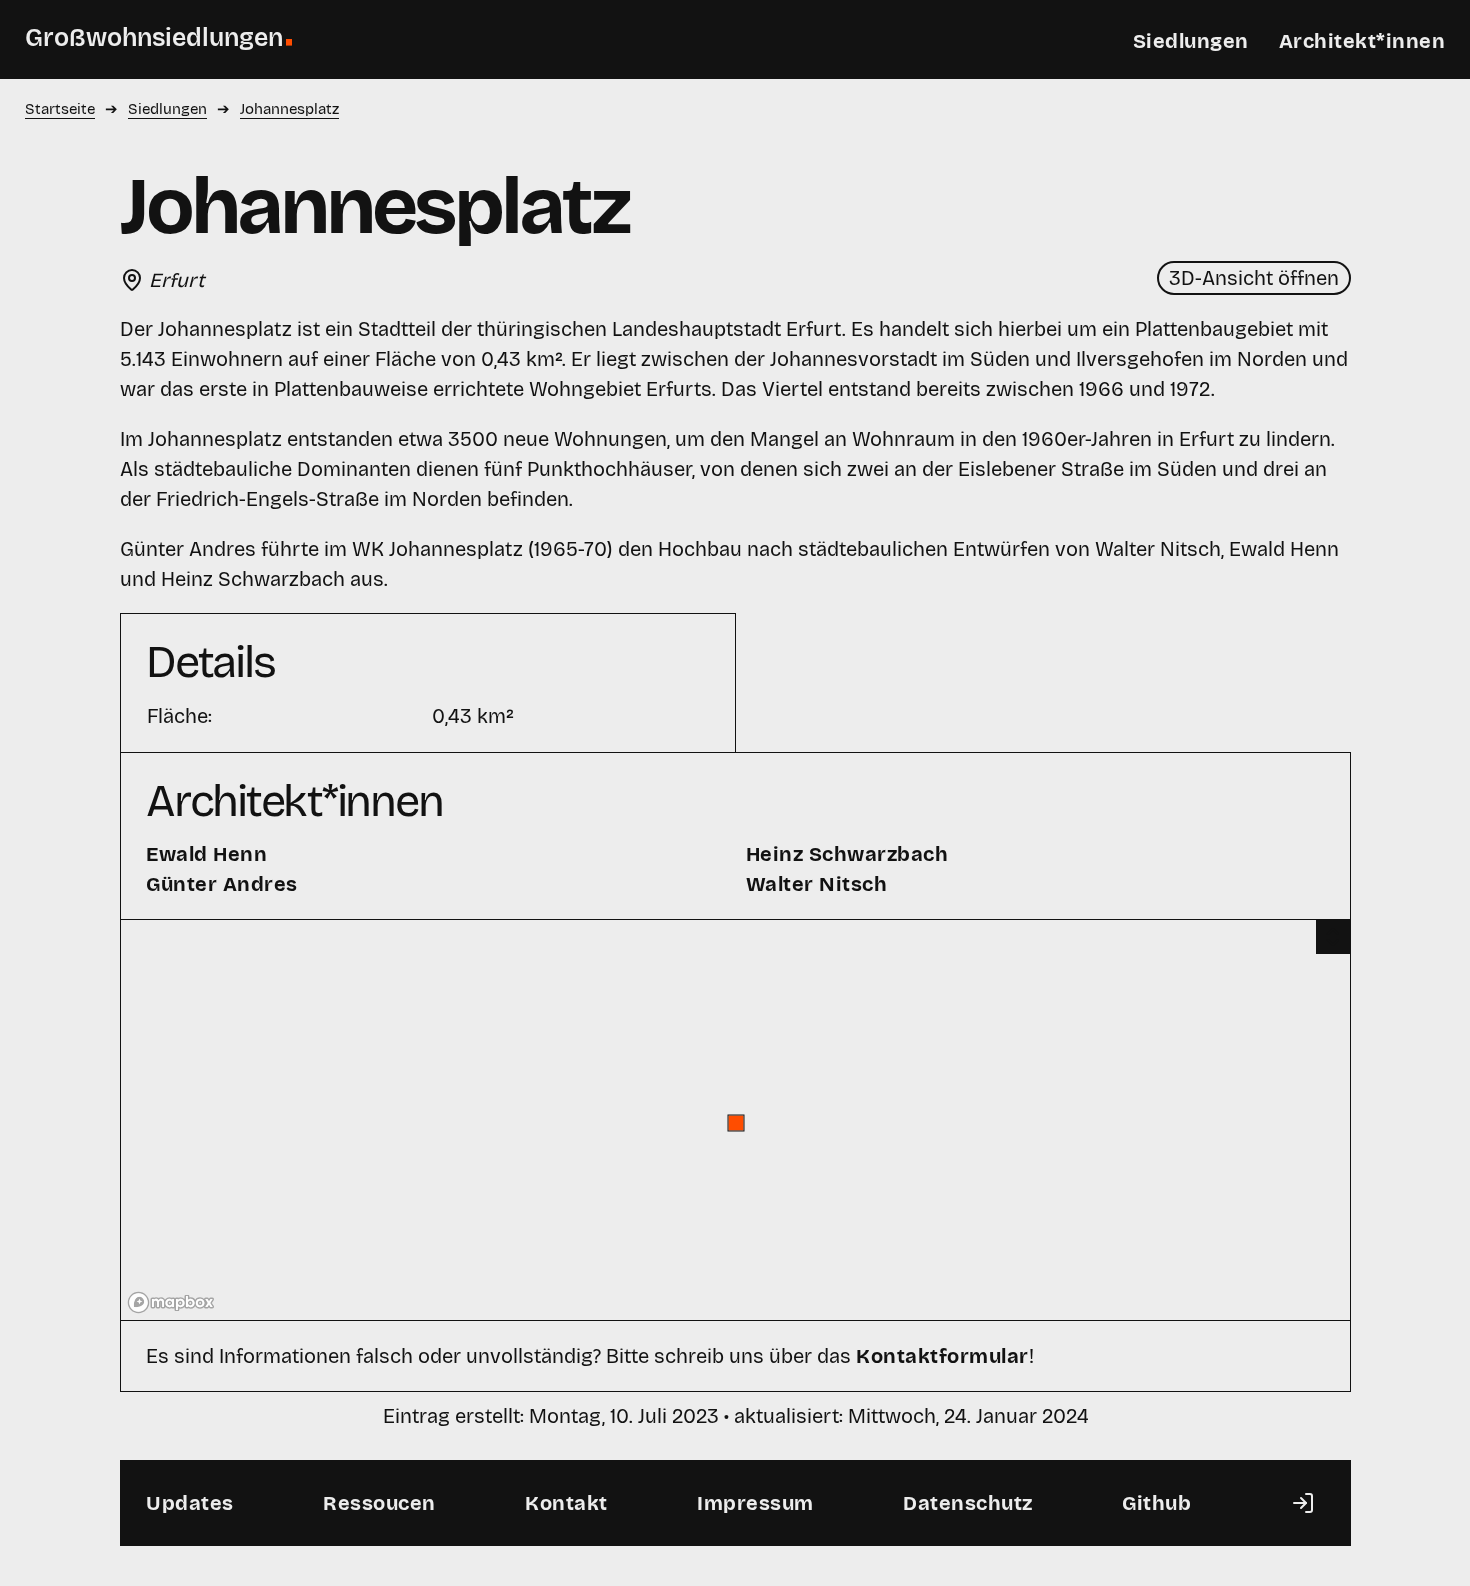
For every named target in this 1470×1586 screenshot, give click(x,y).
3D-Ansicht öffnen (1254, 278)
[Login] (1303, 1503)
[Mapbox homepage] (171, 1302)
